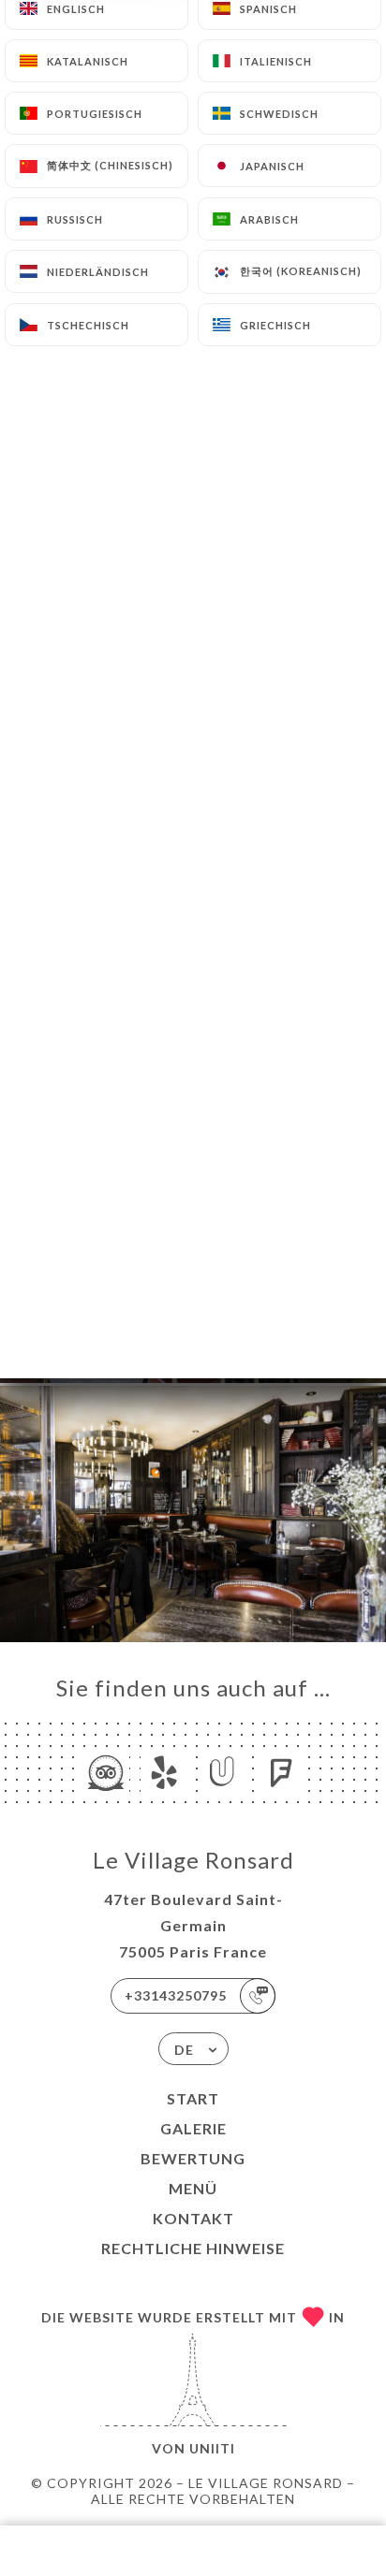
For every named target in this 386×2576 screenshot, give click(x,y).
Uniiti (212, 2448)
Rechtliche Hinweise (193, 2248)
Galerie (193, 2128)
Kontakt (193, 2218)
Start (193, 2098)
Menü (193, 2188)
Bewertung (193, 2158)
